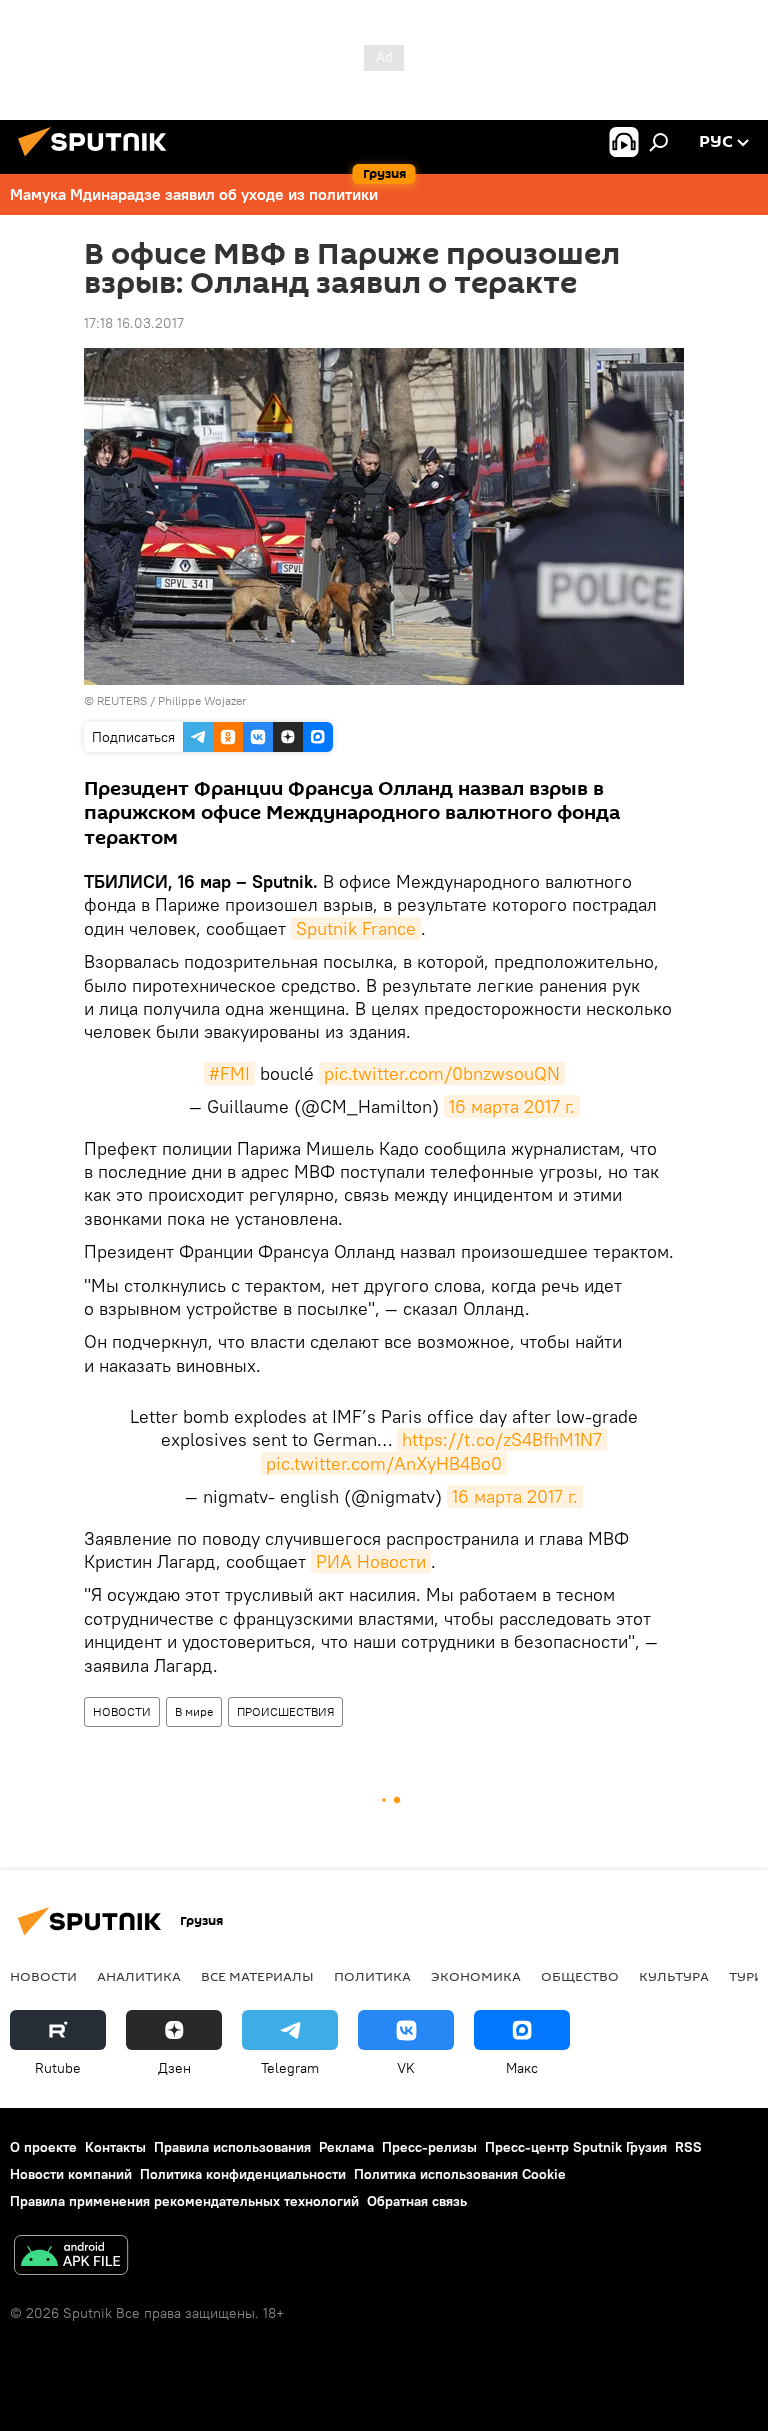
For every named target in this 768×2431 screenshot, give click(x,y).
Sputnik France (356, 928)
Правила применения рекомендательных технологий (184, 2201)
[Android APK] (71, 2257)
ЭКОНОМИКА (476, 1976)
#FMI (229, 1073)
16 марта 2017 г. (512, 1106)
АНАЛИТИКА (139, 1976)
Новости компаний (71, 2174)
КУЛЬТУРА (674, 1976)
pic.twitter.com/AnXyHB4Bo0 (384, 1463)
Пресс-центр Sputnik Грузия (576, 2147)
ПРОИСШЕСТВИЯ (285, 1711)
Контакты (115, 2147)
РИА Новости (371, 1561)
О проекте (43, 2147)
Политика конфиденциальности (243, 2174)
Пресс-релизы (429, 2147)
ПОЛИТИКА (372, 1976)
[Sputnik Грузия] (98, 159)
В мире (194, 1711)
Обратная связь (417, 2201)
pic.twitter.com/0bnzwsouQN (442, 1073)
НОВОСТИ (122, 1711)
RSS (688, 2147)
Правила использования (232, 2147)
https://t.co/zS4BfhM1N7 (502, 1439)
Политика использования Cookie (460, 2174)
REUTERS (122, 700)
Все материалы (257, 1976)
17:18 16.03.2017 (134, 323)
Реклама (346, 2147)
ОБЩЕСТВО (580, 1976)
